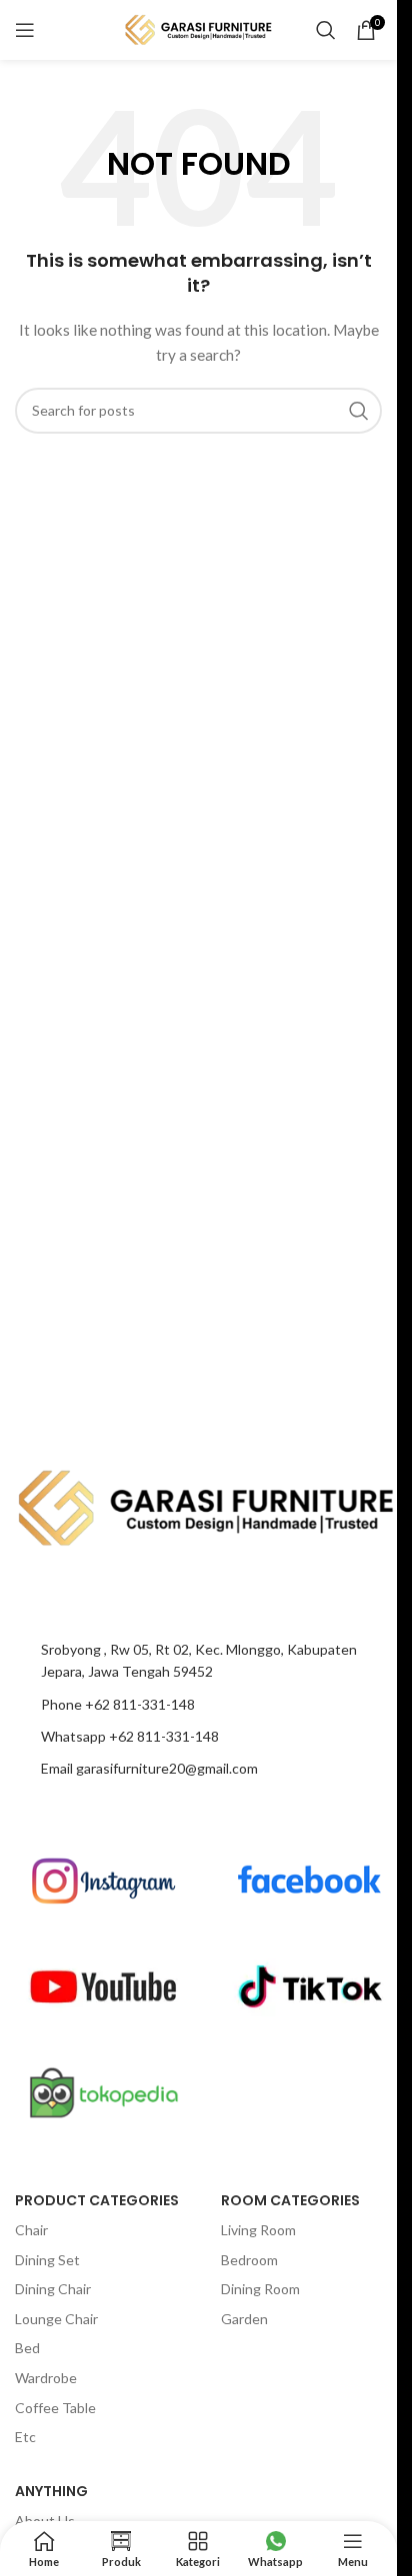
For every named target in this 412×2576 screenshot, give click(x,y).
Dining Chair (53, 2289)
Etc (25, 2437)
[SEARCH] (359, 411)
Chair (31, 2230)
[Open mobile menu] (25, 30)
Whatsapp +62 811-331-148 (130, 1736)
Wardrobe (46, 2378)
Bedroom (249, 2260)
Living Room (258, 2230)
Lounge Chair (56, 2319)
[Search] (326, 30)
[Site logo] (199, 28)
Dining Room (260, 2289)
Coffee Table (55, 2408)
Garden (244, 2319)
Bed (27, 2348)
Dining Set (47, 2260)
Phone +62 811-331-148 (118, 1704)
